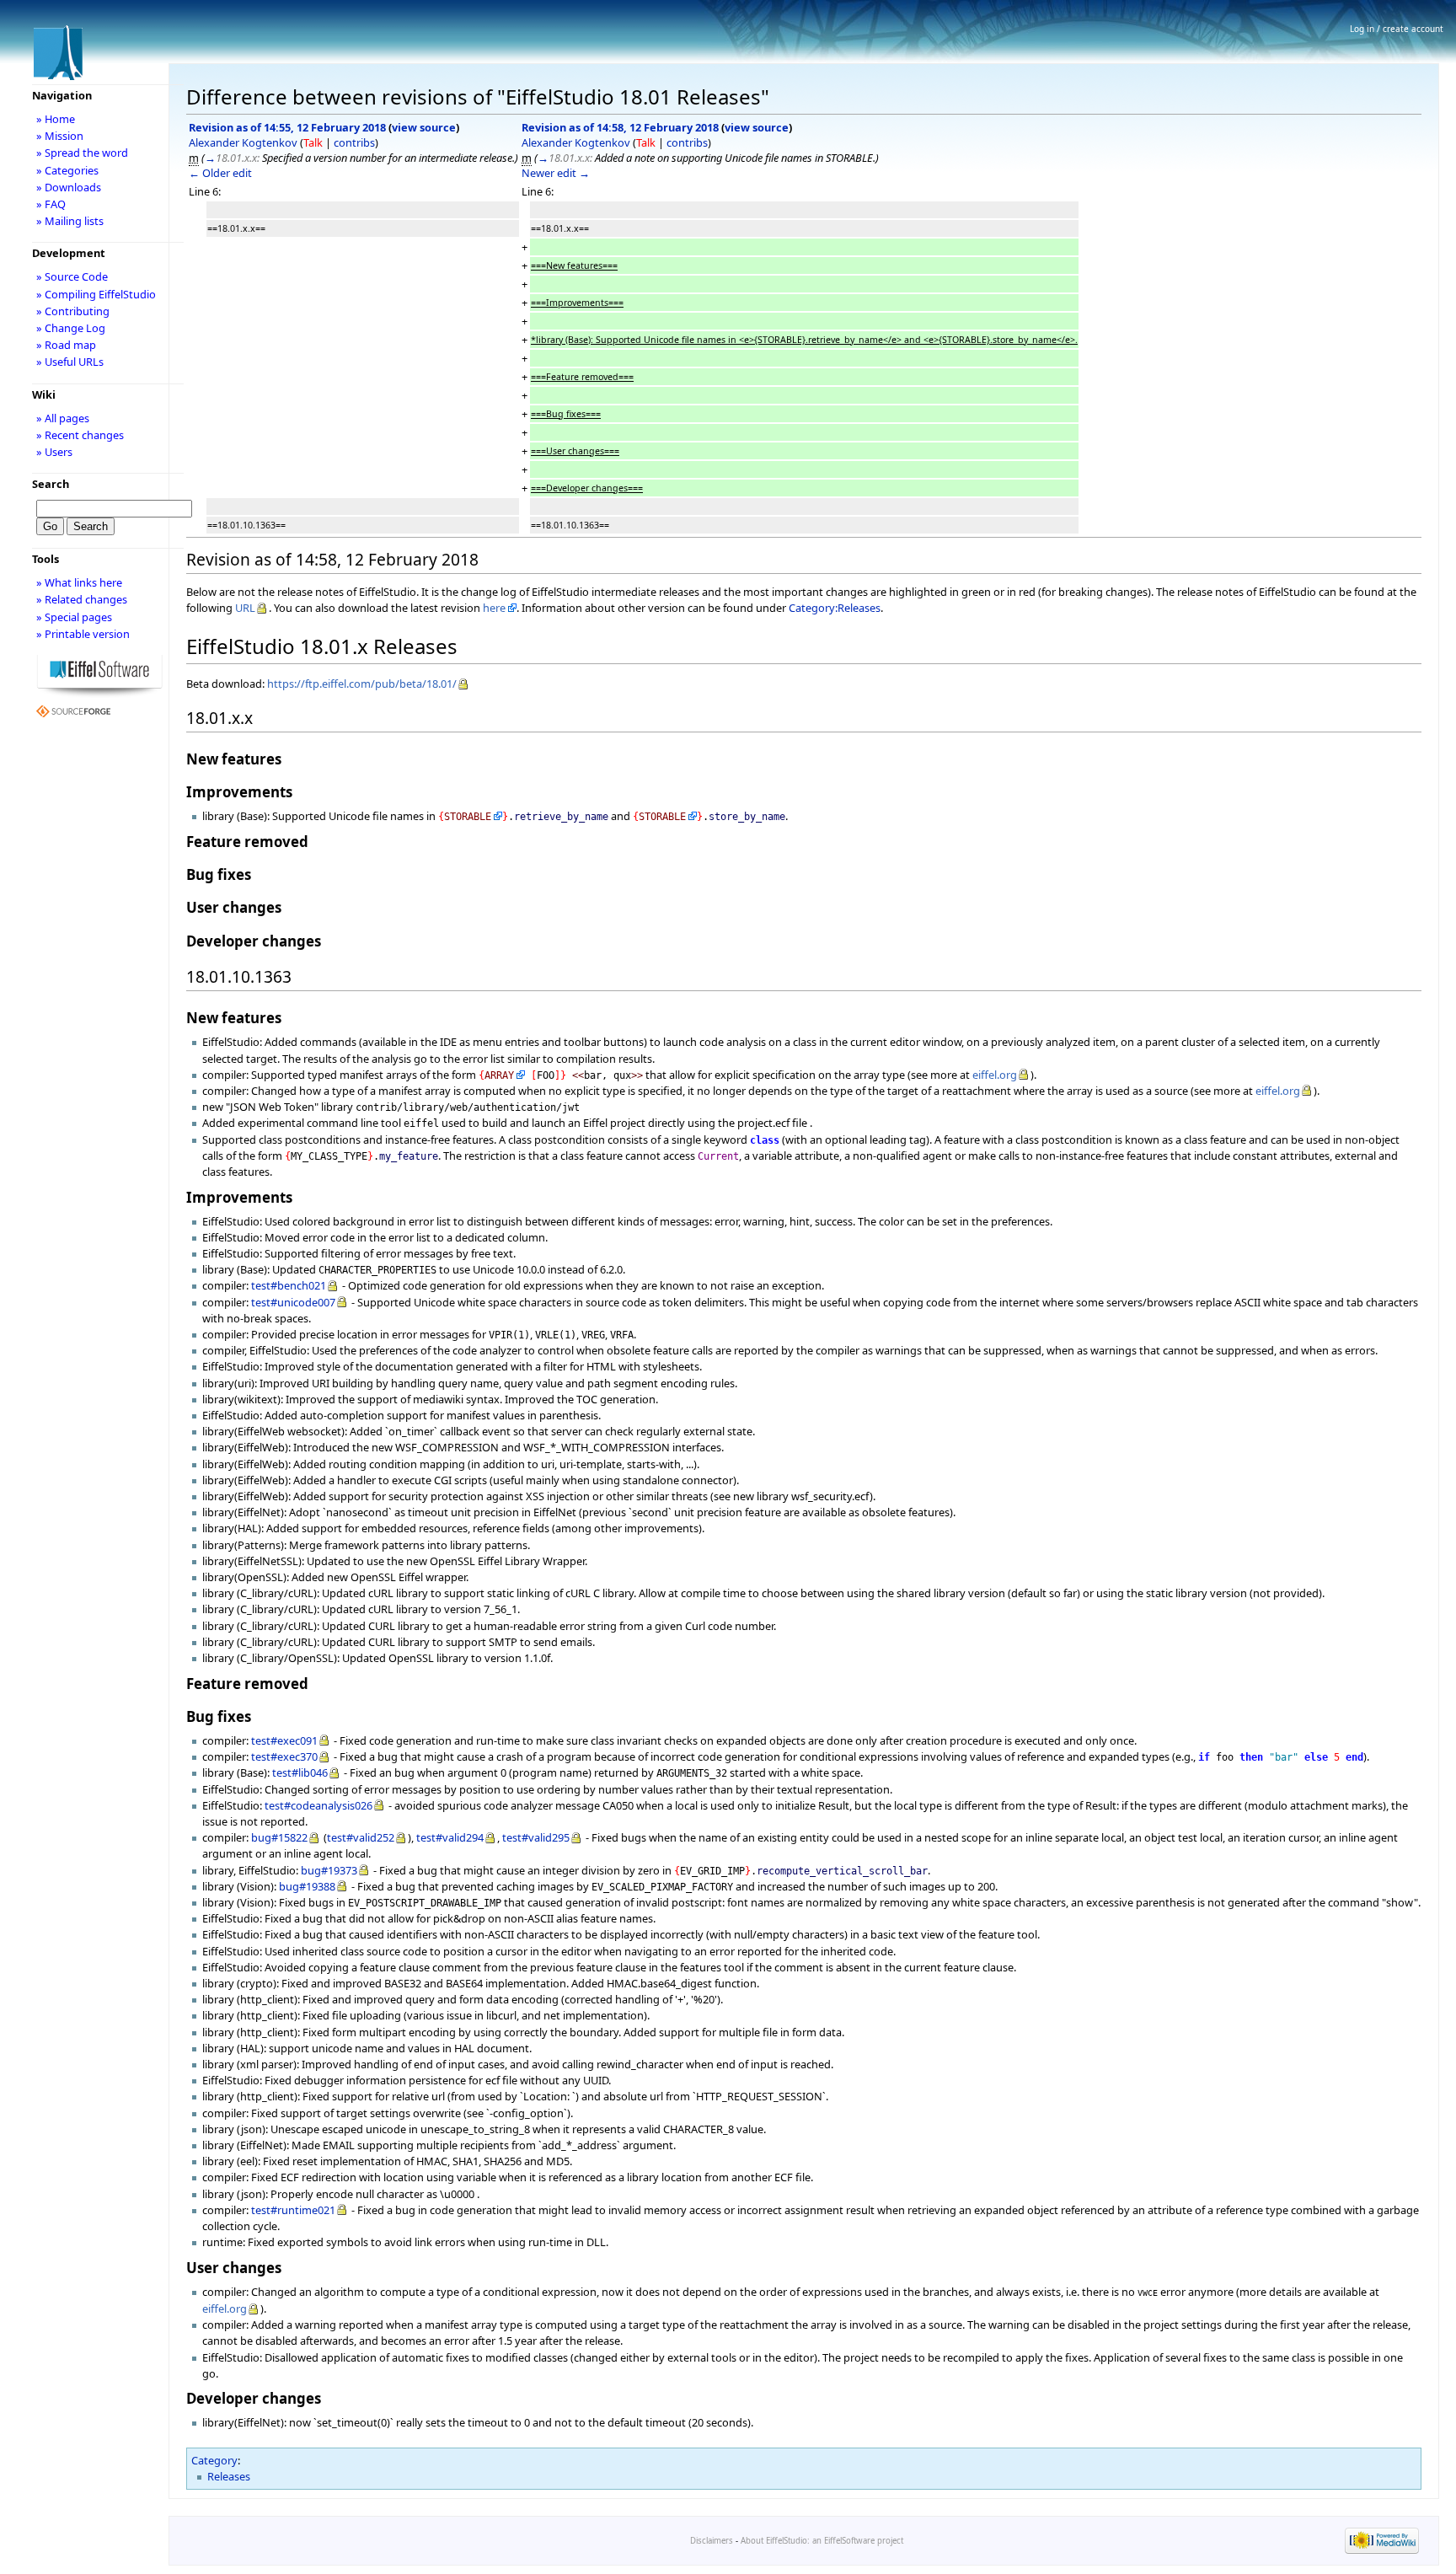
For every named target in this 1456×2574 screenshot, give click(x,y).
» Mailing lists (70, 221)
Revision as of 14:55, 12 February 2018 (287, 127)
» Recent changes (80, 435)
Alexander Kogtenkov (243, 142)
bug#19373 (329, 1870)
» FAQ (51, 204)
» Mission (60, 136)
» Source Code (72, 276)
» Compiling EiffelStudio (96, 294)
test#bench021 (289, 1285)
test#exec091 (284, 1740)
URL (245, 608)
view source (424, 127)
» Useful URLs (70, 362)
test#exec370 (284, 1756)
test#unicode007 (293, 1302)
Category (214, 2460)
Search (51, 484)
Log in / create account (1397, 29)
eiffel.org (995, 1075)
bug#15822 (279, 1837)
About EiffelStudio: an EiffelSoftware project (822, 2541)
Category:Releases (835, 608)
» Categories (67, 170)
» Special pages (74, 617)
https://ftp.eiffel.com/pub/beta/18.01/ (362, 684)
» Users (54, 452)
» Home (56, 119)
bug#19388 (307, 1886)
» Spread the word (82, 153)
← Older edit (220, 173)
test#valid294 (450, 1837)
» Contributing (73, 311)
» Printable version (83, 634)
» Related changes (82, 599)
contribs (354, 142)
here (494, 608)
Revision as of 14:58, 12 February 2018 (620, 127)
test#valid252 (361, 1837)
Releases (229, 2476)
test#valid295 (536, 1837)
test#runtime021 (293, 2210)
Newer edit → (556, 173)
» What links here (79, 582)
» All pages (63, 418)
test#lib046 (300, 1772)
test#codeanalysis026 (318, 1805)
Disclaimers (712, 2541)
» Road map (66, 345)
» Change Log (71, 328)
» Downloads (69, 187)
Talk (313, 142)
